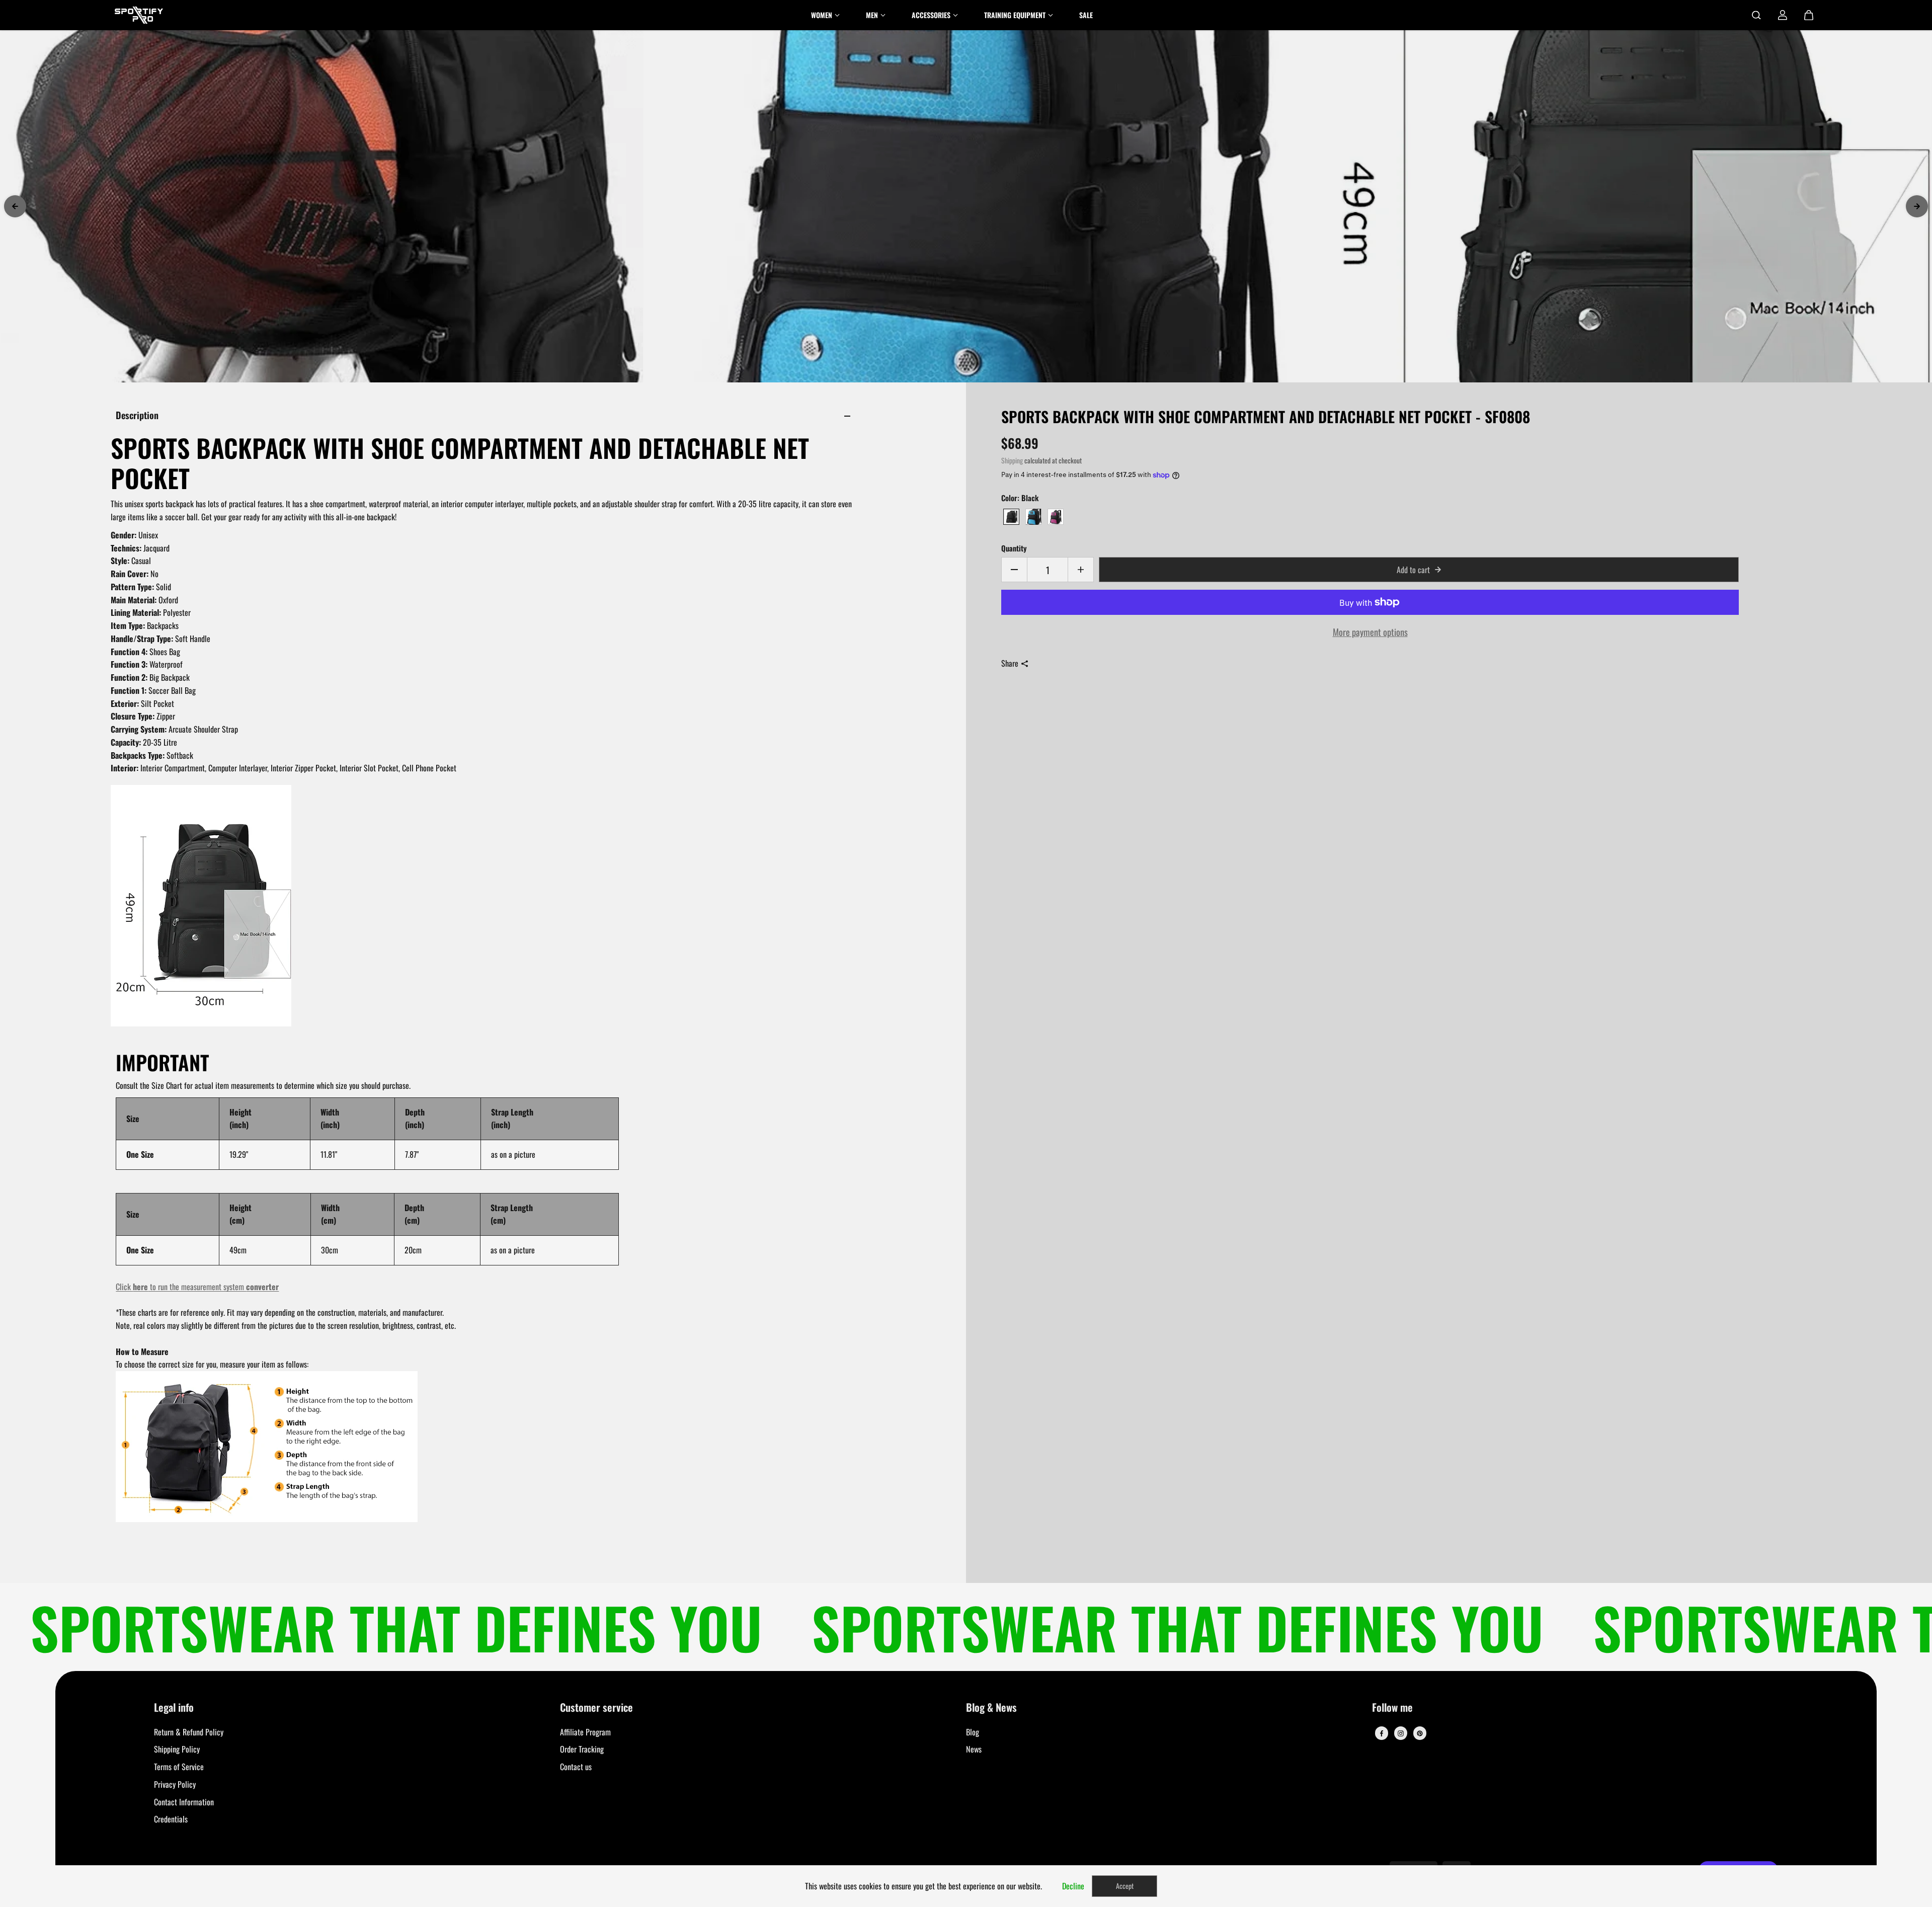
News (974, 1749)
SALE (1086, 15)
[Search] (1756, 15)
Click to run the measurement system (197, 1287)
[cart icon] (1809, 15)
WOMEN (822, 15)
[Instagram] (1401, 1733)
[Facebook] (1382, 1733)
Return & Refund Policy (189, 1732)
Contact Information (184, 1802)
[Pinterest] (1420, 1733)
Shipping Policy (177, 1749)
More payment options (1370, 632)
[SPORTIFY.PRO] (139, 15)
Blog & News (991, 1708)
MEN (872, 15)
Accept (1125, 1886)
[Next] (1917, 206)
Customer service (596, 1708)
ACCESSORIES (931, 15)
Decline (1073, 1886)
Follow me (1392, 1708)
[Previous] (15, 206)
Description (137, 415)
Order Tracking (582, 1749)
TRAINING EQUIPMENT (1015, 15)
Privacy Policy (175, 1784)
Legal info (174, 1708)
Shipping (1012, 460)
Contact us (576, 1767)
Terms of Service (179, 1767)
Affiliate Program (585, 1732)
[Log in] (1783, 15)
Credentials (171, 1819)
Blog (973, 1732)
